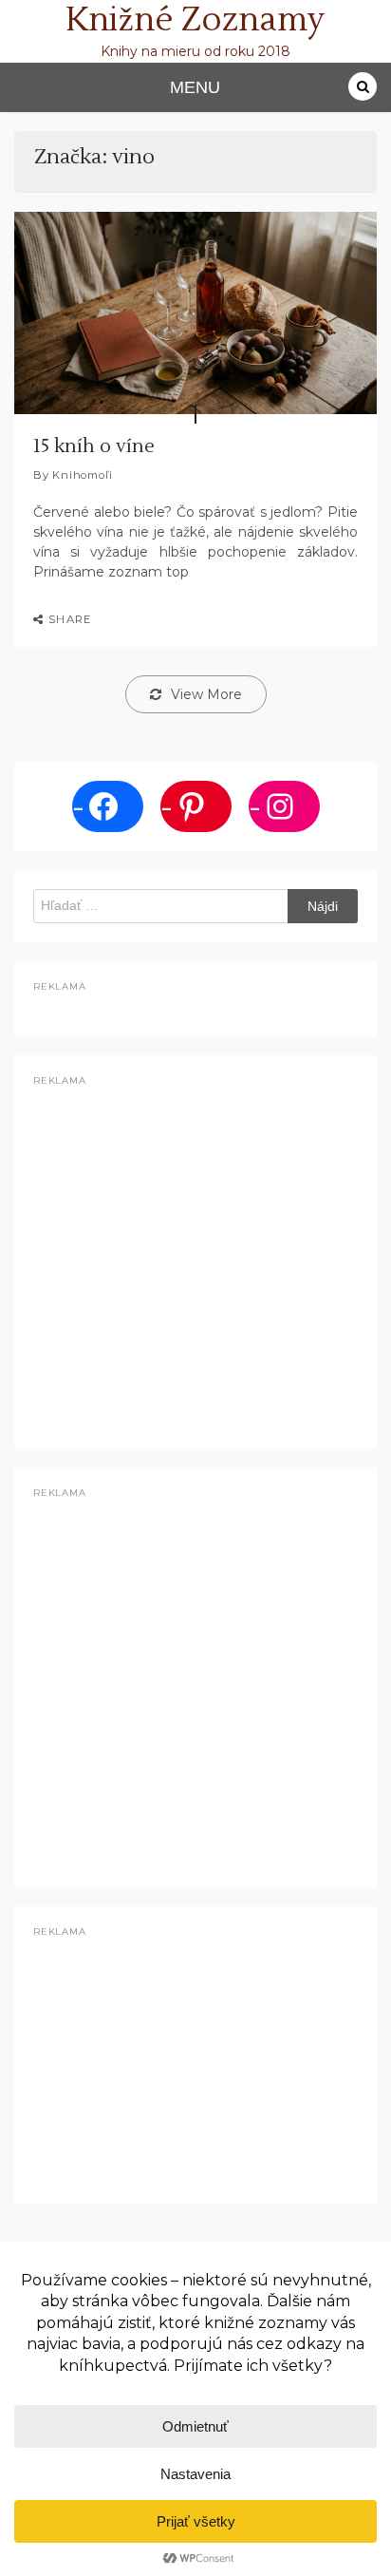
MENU (195, 87)
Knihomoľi (82, 475)
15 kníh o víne (94, 446)
